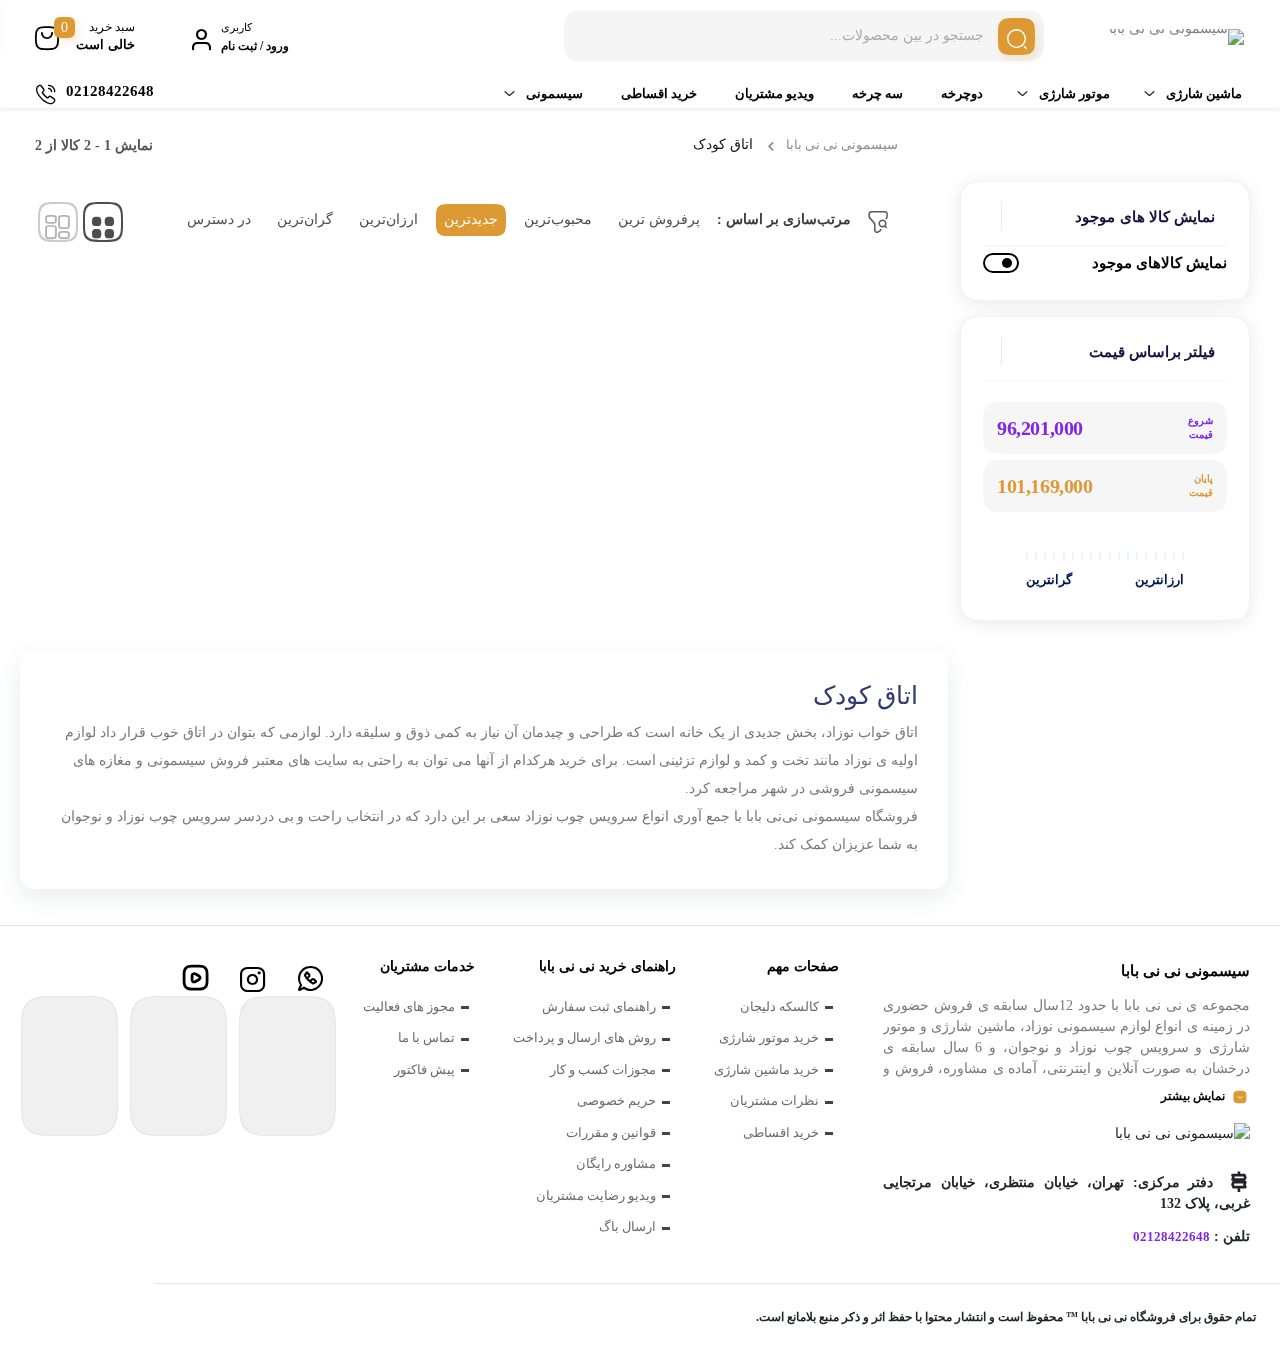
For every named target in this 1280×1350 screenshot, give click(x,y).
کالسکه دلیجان (779, 1006)
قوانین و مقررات (611, 1132)
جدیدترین (471, 219)
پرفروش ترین (659, 219)
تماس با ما (426, 1037)
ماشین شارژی (1204, 93)
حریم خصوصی (616, 1100)
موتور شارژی (1074, 93)
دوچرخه (962, 93)
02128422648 (1171, 1236)
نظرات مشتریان (774, 1100)
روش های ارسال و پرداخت (584, 1037)
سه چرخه (877, 93)
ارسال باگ (627, 1226)
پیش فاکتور (424, 1069)
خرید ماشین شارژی (766, 1069)
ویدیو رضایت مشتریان (596, 1195)
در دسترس (219, 219)
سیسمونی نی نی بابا (842, 144)
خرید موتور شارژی (769, 1037)
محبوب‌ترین (558, 219)
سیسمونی (554, 93)
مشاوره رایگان (616, 1163)
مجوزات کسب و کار (603, 1069)
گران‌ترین (305, 219)
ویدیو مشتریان (774, 93)
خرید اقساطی (659, 93)
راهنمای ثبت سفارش (599, 1006)
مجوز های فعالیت (409, 1006)
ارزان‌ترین (388, 219)
